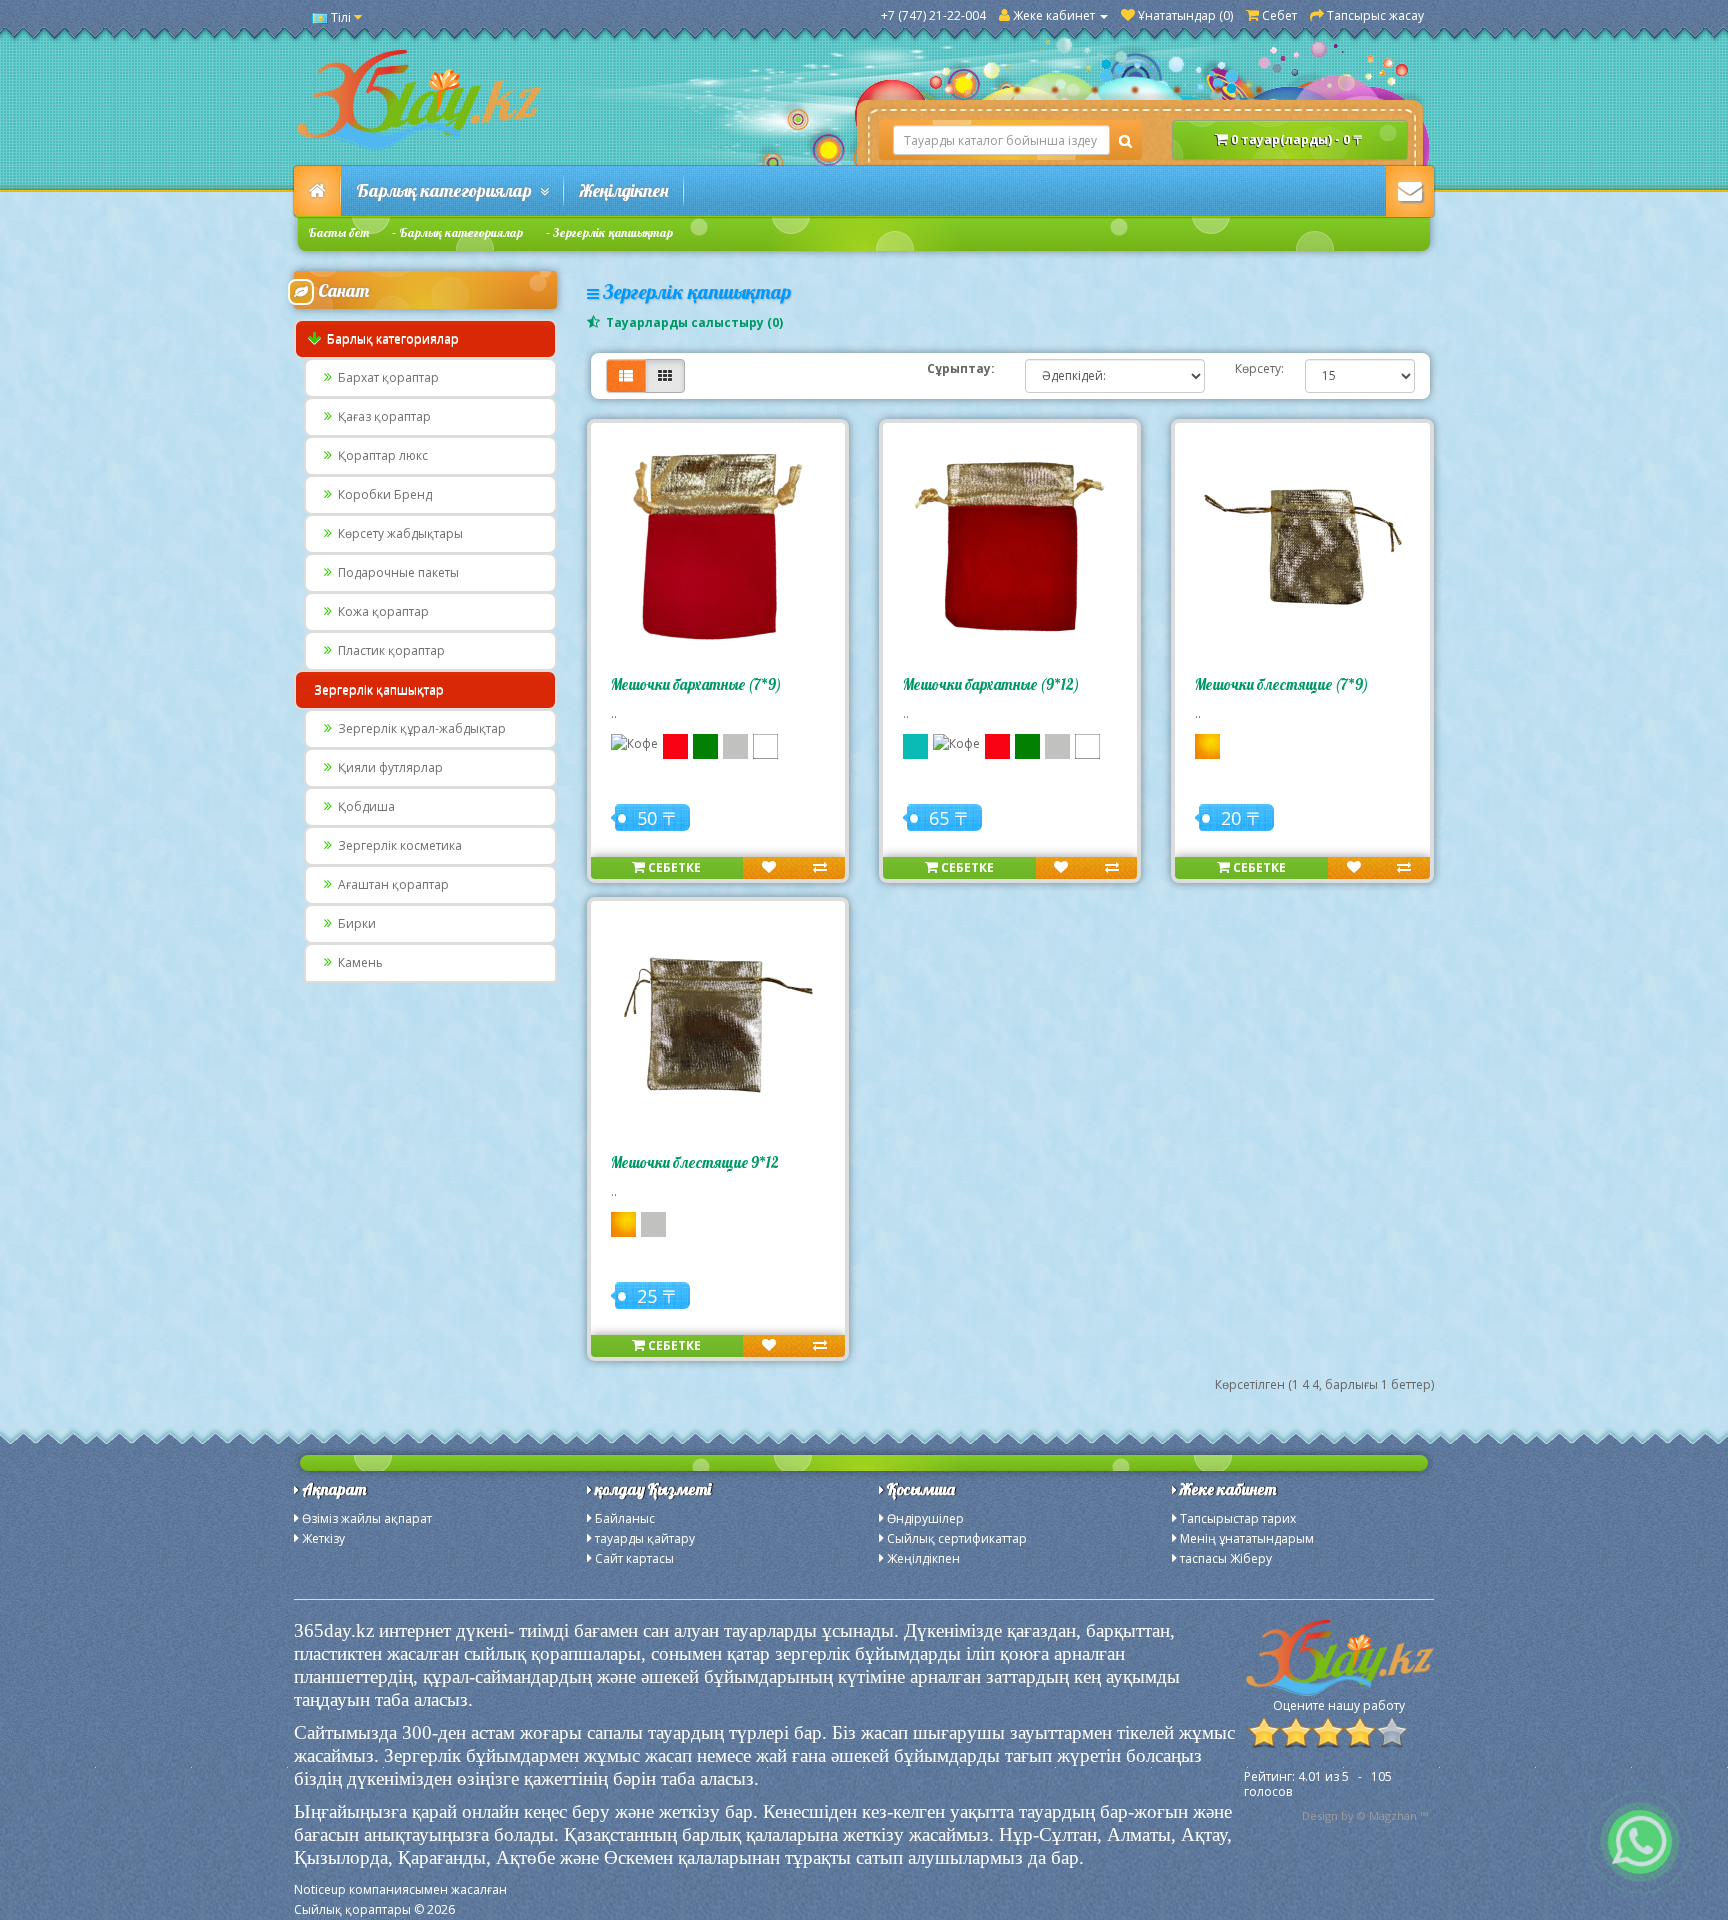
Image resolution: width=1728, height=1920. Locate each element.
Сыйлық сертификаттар (957, 1538)
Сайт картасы (634, 1558)
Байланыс (625, 1518)
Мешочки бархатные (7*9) (696, 684)
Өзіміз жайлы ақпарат (367, 1518)
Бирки (354, 923)
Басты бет (338, 232)
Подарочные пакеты (395, 572)
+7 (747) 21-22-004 (933, 15)
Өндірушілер (925, 1518)
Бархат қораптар (385, 377)
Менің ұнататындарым (1247, 1538)
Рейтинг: (1271, 1776)
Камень (357, 962)
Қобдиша (363, 806)
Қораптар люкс (380, 455)
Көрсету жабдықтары (397, 533)
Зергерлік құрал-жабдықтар (419, 728)
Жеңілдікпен (624, 190)
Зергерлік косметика (397, 845)
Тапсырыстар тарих (1238, 1518)
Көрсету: (1255, 368)
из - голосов (1318, 1784)
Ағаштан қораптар (390, 884)
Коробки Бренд (382, 494)
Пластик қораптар (388, 650)
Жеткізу (323, 1538)
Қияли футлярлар (387, 767)
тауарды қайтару (645, 1538)
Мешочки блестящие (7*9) (1282, 684)
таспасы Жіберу (1226, 1558)
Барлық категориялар (448, 190)
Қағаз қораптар (381, 416)
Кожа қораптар (380, 611)
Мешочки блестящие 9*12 (695, 1162)
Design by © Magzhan (1359, 1815)
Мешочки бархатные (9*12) (991, 684)
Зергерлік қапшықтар (613, 232)
